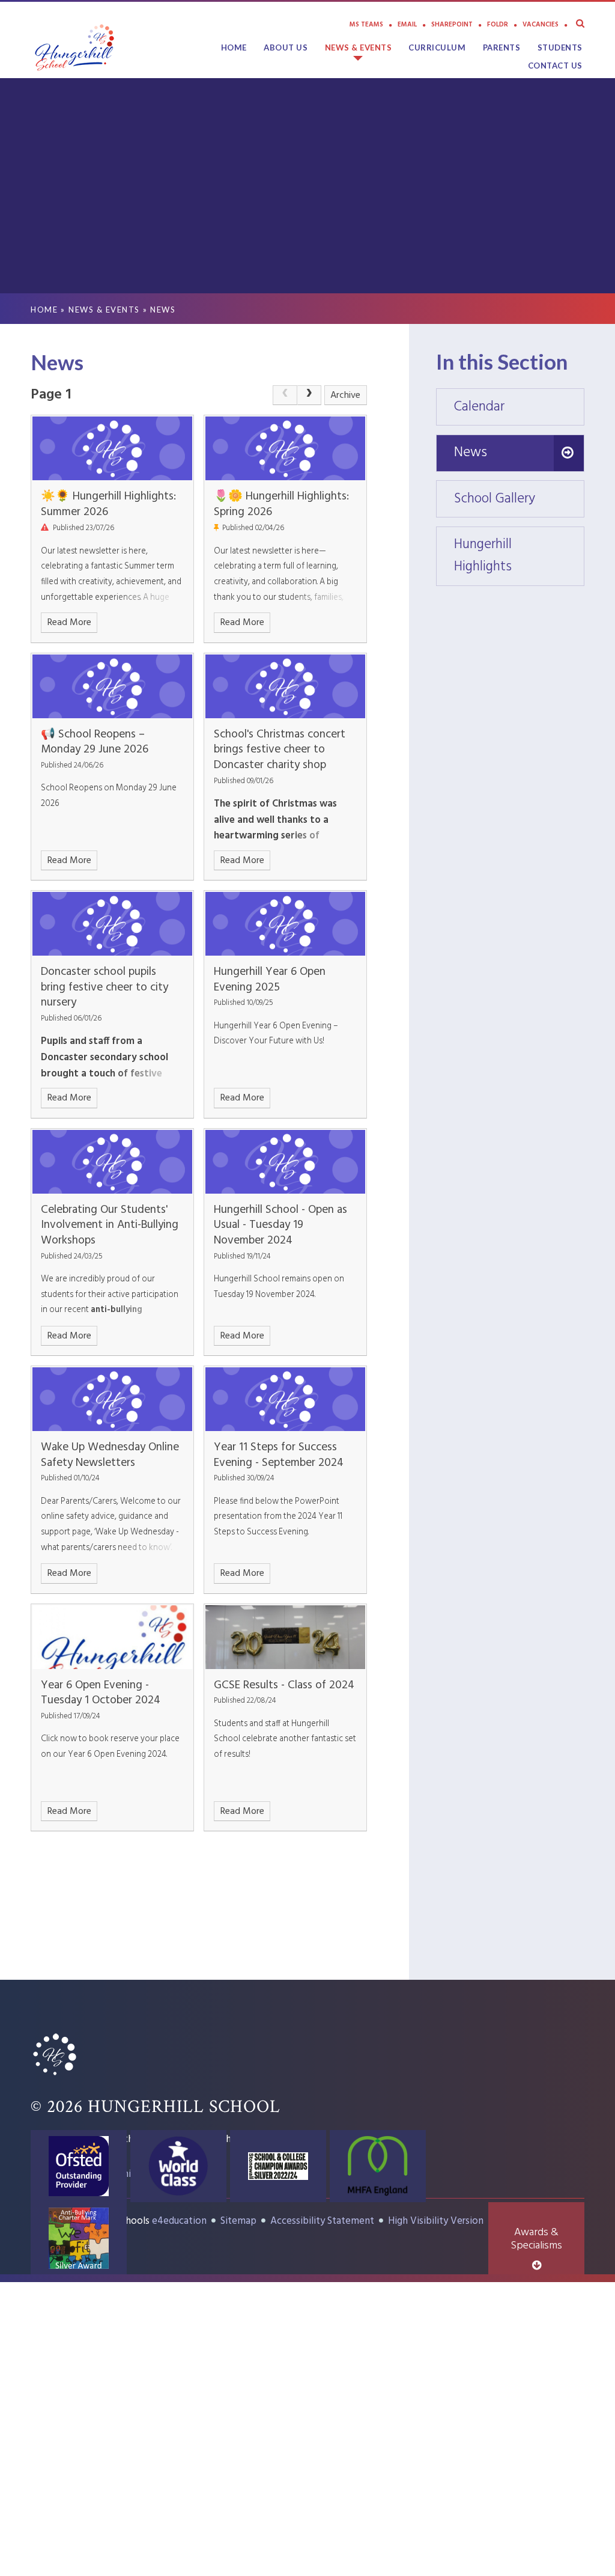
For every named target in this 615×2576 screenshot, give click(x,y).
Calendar (519, 407)
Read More (69, 623)
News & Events (104, 310)
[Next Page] (309, 395)
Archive (345, 395)
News (163, 310)
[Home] (55, 2077)
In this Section (502, 361)
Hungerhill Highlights (519, 556)
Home (44, 310)
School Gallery (519, 499)
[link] (285, 395)
